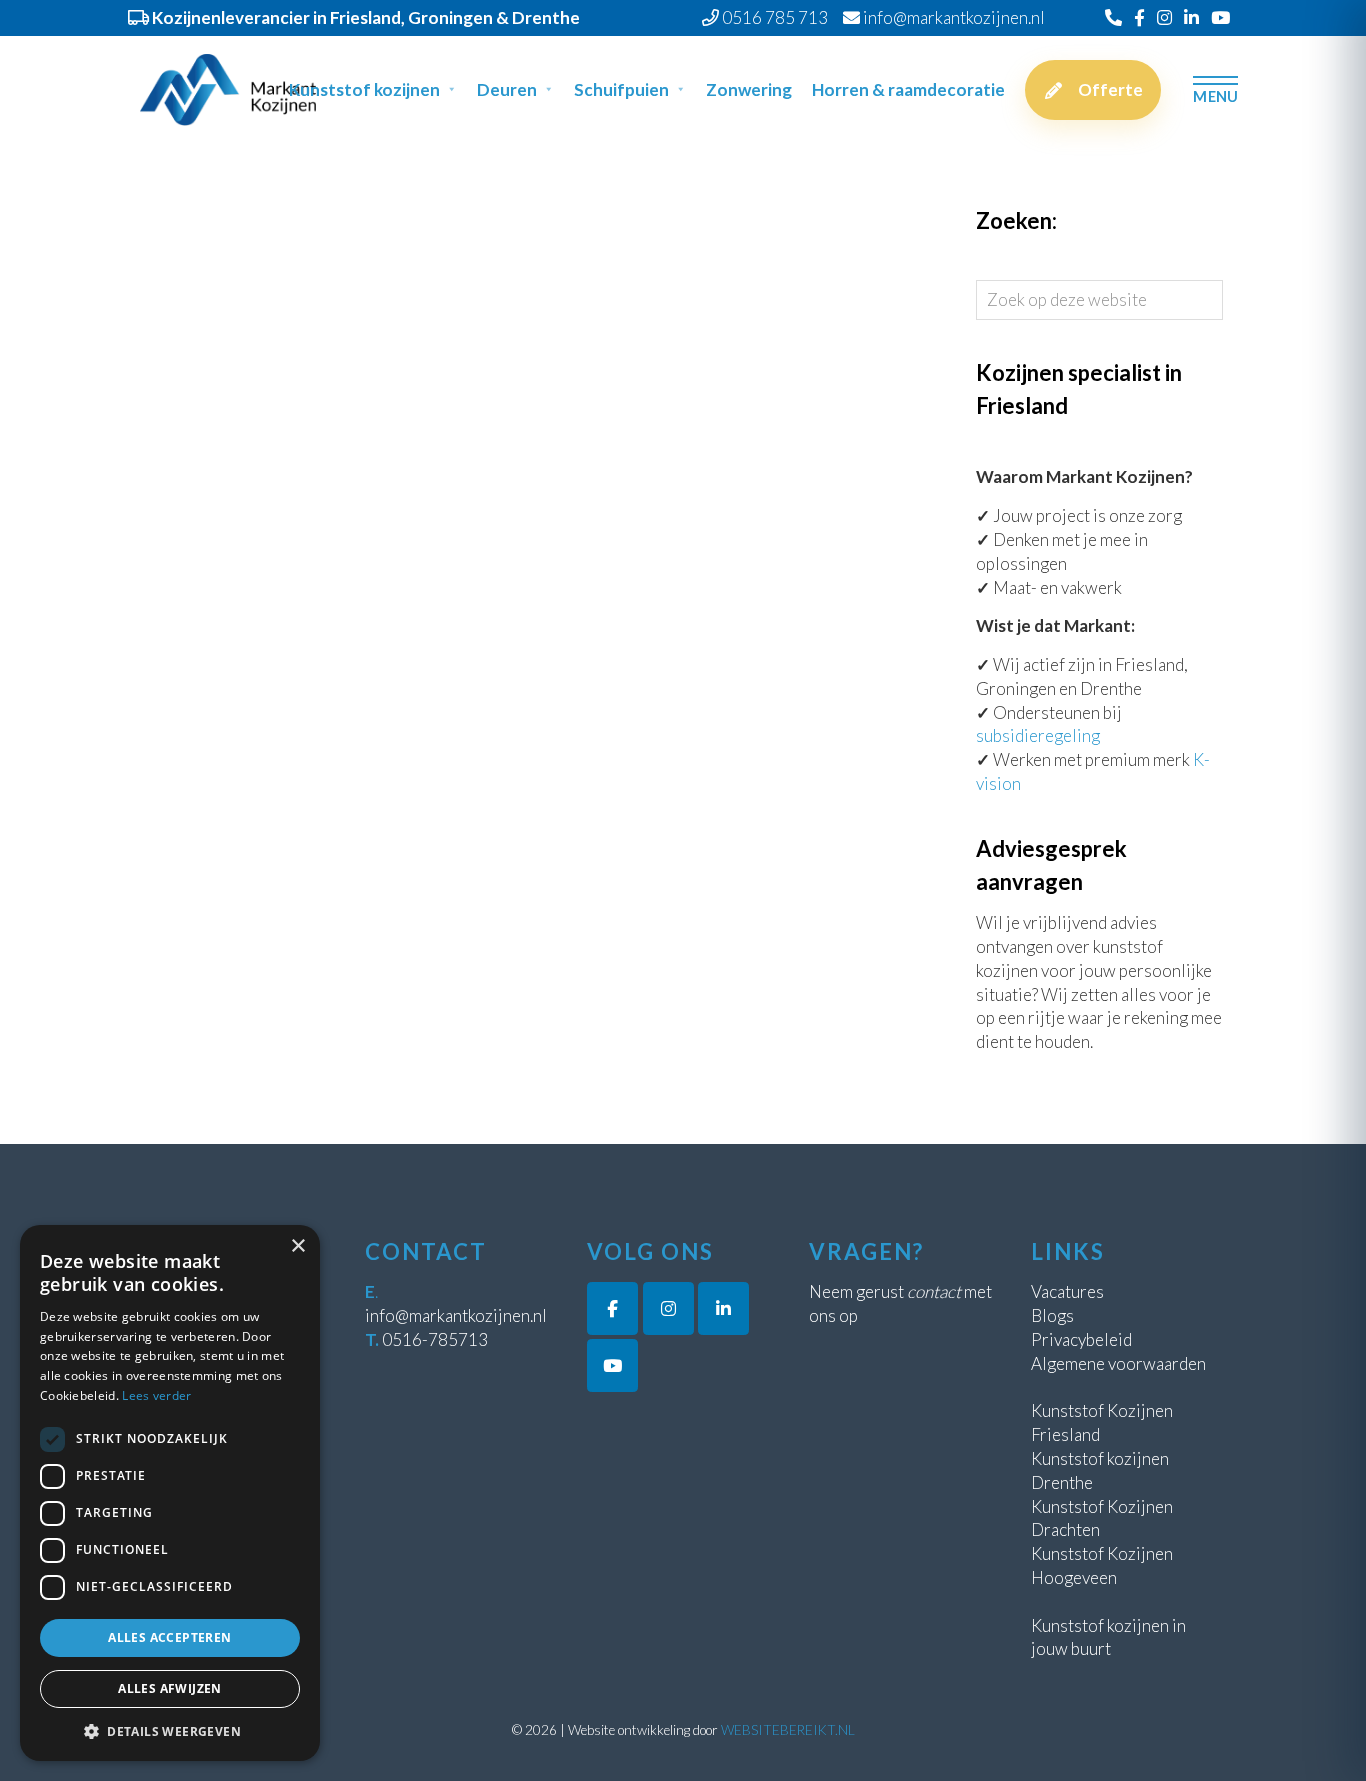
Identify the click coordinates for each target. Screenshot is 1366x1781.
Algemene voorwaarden (1118, 1363)
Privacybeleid (1081, 1339)
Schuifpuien (621, 89)
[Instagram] (1164, 17)
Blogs (1052, 1315)
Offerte (1110, 89)
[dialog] (170, 1493)
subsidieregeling (1038, 735)
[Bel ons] (1113, 17)
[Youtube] (1220, 17)
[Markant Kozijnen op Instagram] (668, 1308)
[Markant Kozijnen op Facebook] (612, 1308)
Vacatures (1067, 1291)
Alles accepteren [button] (169, 1637)
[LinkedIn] (1191, 17)
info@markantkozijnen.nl (456, 1315)
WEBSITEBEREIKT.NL (788, 1730)
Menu (1215, 95)
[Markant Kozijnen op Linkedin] (723, 1308)
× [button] (297, 1246)
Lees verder (156, 1395)
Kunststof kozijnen (364, 89)
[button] (170, 1731)
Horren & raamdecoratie (908, 89)
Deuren (507, 89)
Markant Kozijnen (158, 51)
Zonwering (749, 89)
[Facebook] (1139, 17)
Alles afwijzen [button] (170, 1688)
